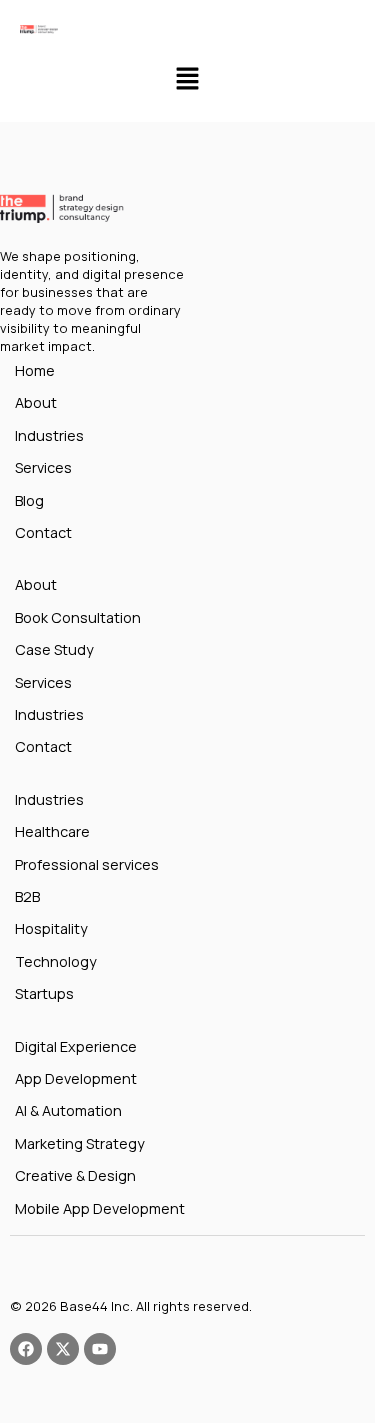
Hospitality (51, 928)
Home (35, 370)
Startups (44, 993)
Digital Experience (76, 1046)
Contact (43, 532)
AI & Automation (68, 1110)
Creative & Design (75, 1175)
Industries (49, 435)
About (36, 402)
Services (43, 467)
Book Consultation (78, 617)
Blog (29, 500)
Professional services (87, 864)
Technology (56, 961)
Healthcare (52, 831)
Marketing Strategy (80, 1143)
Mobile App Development (100, 1208)
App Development (76, 1078)
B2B (27, 896)
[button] (187, 80)
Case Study (54, 649)
